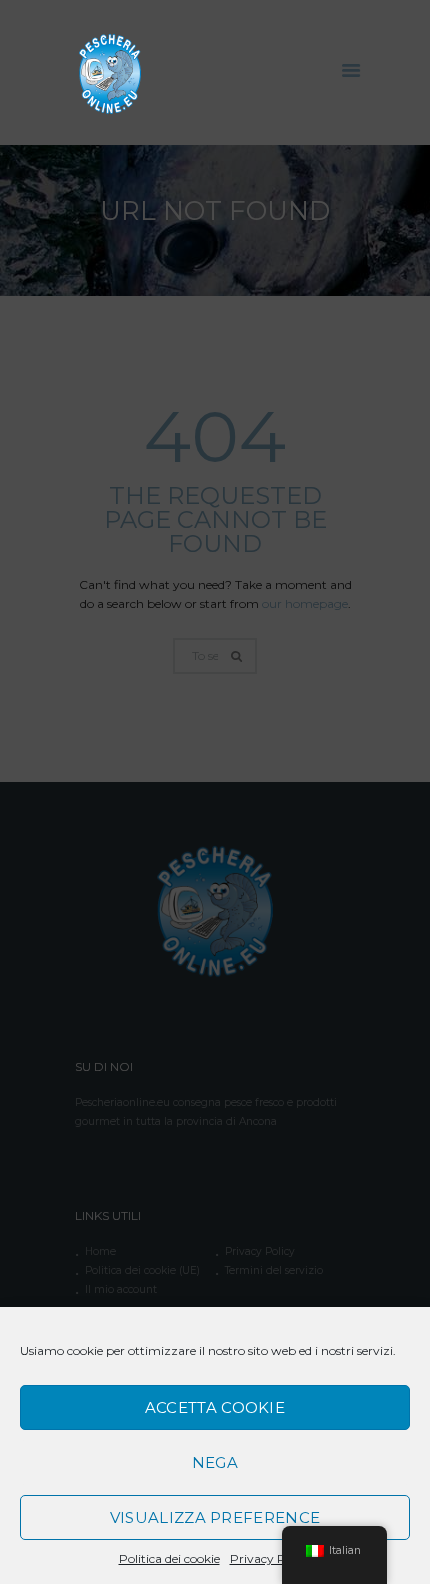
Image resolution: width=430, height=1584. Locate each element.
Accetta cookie (215, 1407)
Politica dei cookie (169, 1558)
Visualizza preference (215, 1517)
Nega (215, 1462)
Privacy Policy (271, 1558)
